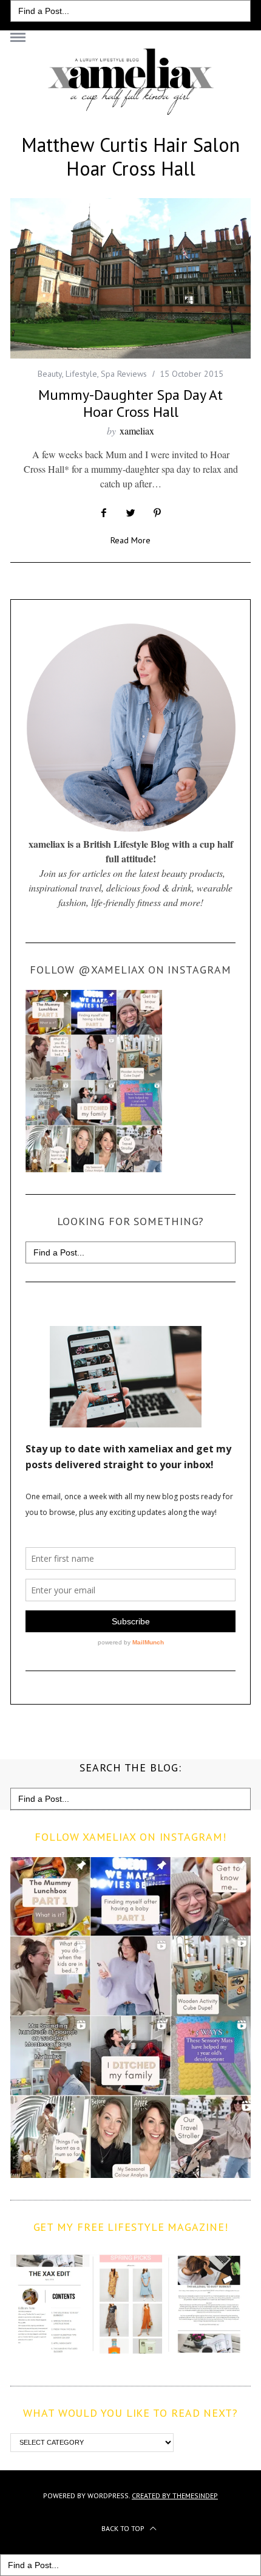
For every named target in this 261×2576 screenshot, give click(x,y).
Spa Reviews (124, 374)
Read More (130, 541)
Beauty (50, 374)
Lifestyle (81, 374)
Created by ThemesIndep (175, 2495)
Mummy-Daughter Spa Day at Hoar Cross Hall (130, 403)
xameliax (137, 431)
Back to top (124, 2528)
